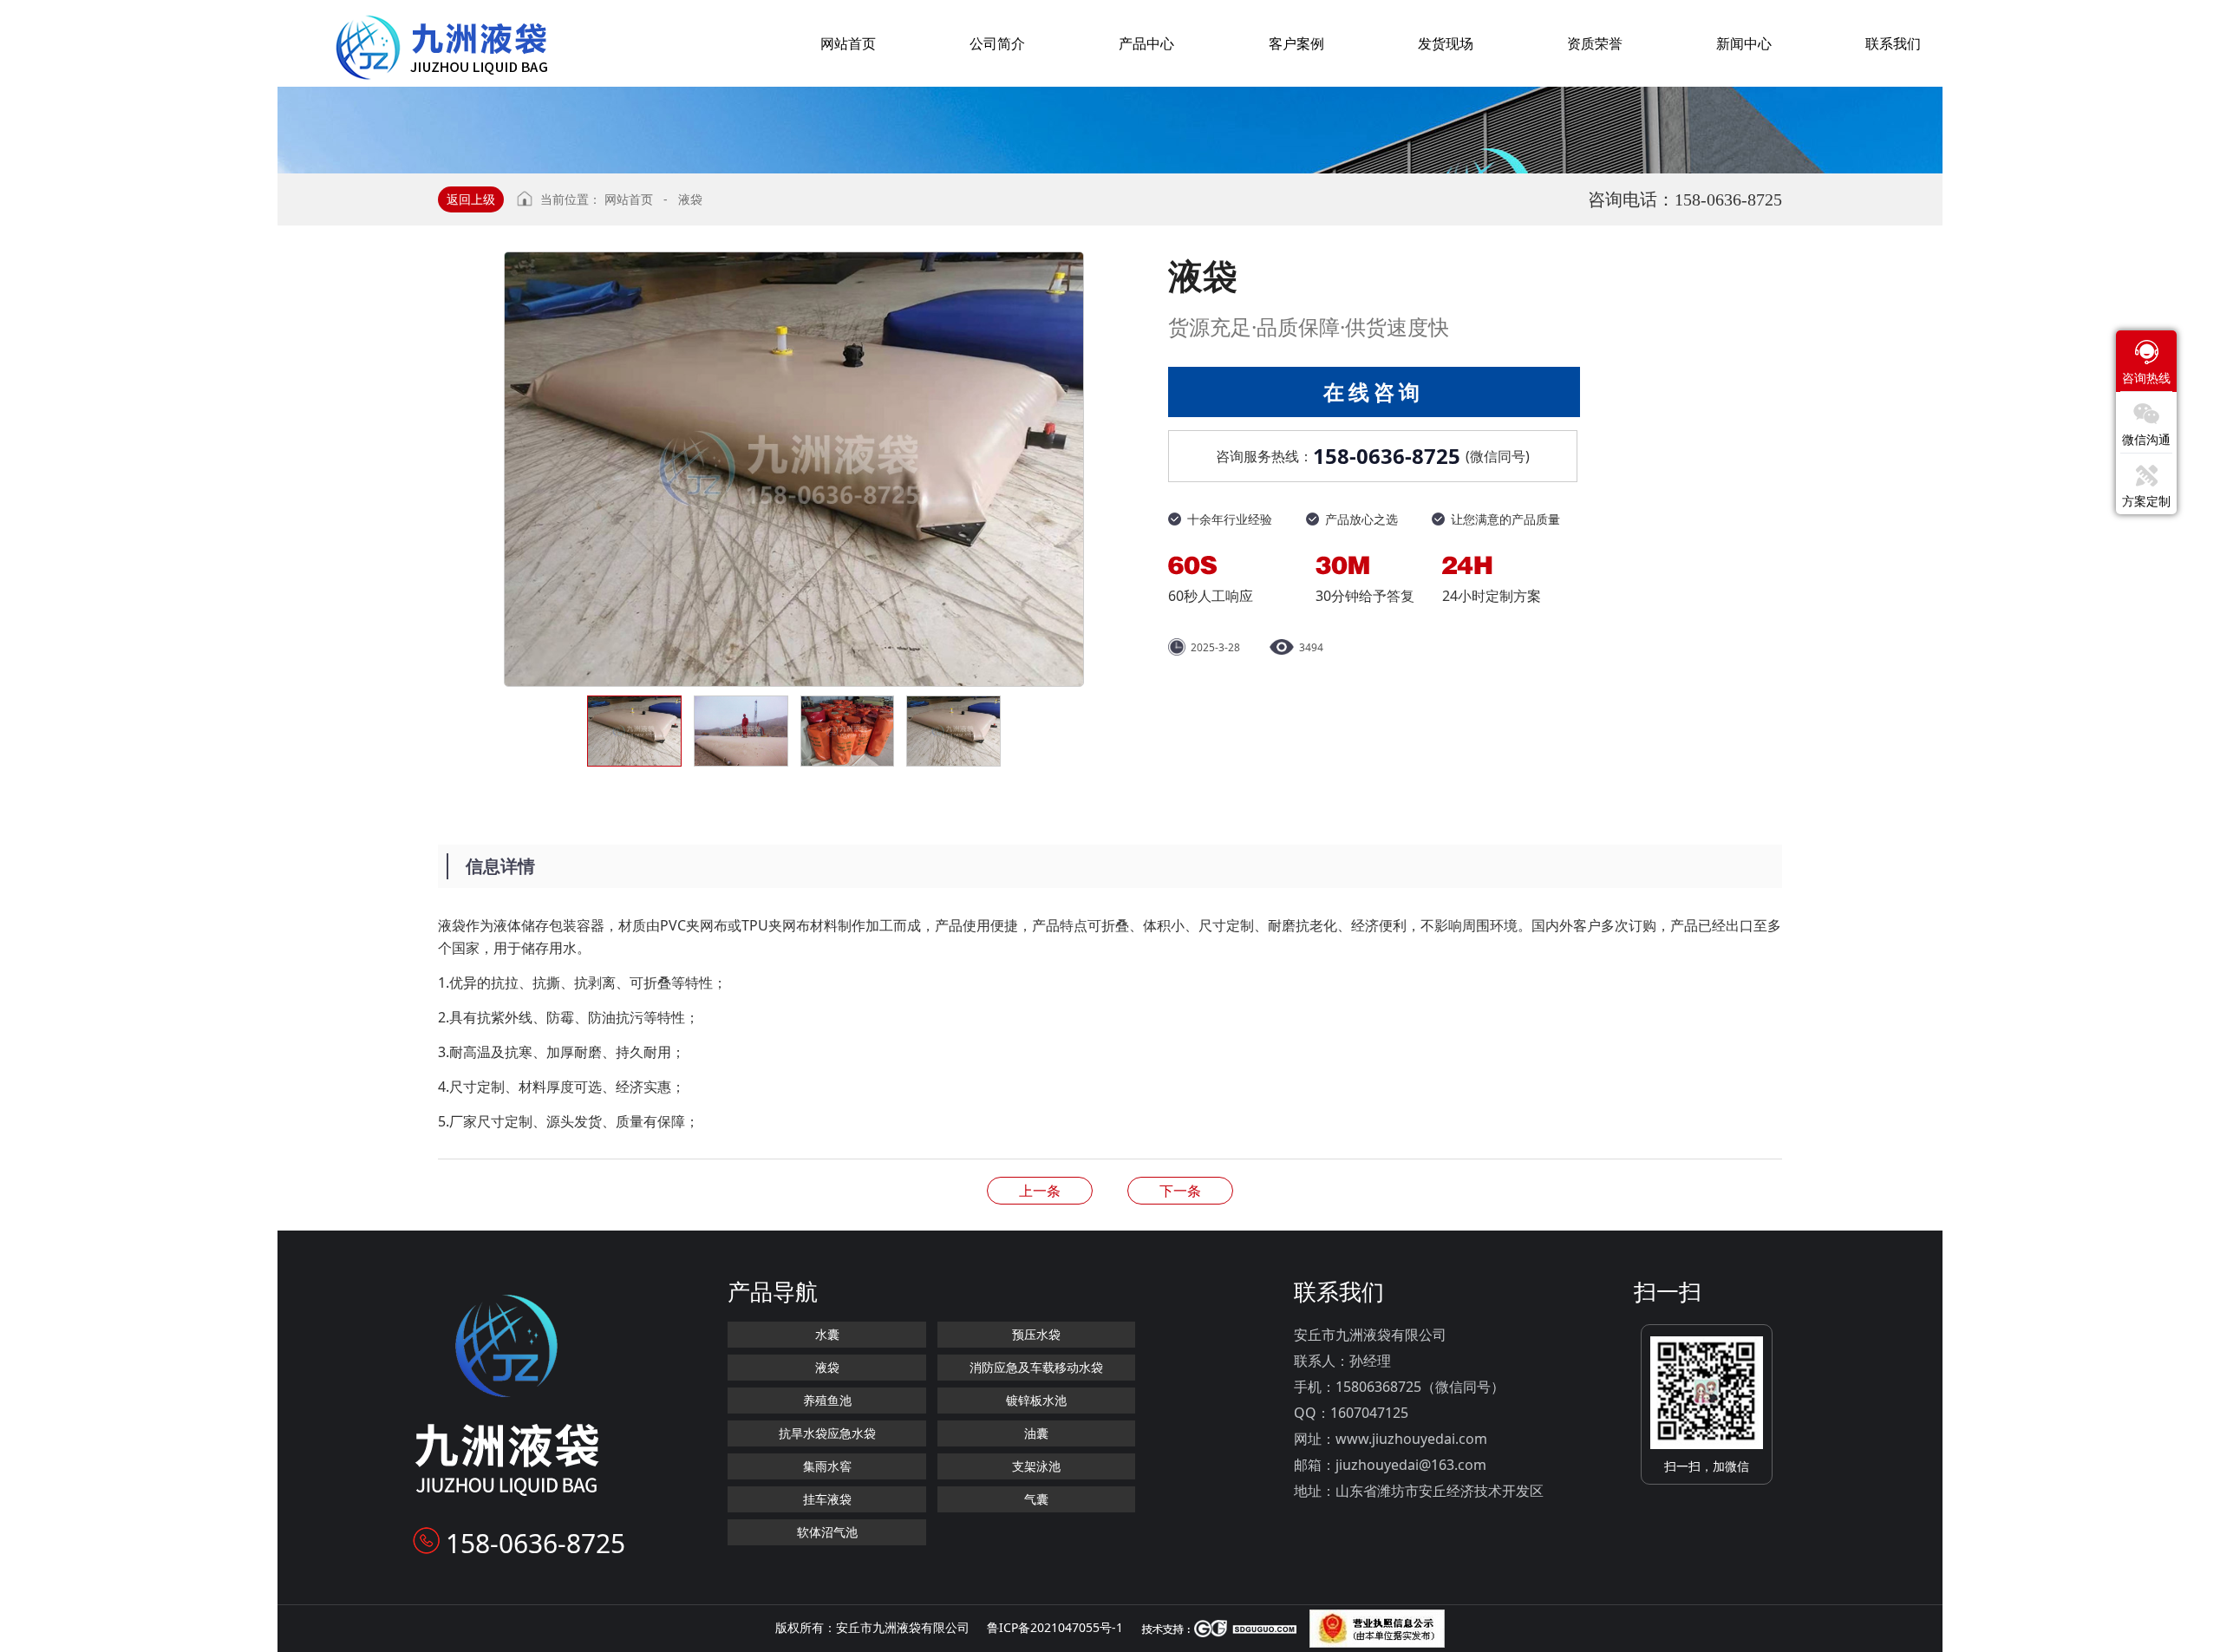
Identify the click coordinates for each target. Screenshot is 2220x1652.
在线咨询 (1374, 392)
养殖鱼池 (827, 1400)
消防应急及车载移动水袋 (1036, 1367)
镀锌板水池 (1036, 1400)
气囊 (1036, 1499)
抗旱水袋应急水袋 (827, 1433)
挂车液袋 (827, 1499)
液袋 (690, 199)
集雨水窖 (827, 1466)
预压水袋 (1036, 1334)
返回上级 (471, 199)
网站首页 (629, 199)
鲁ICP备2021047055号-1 (1055, 1627)
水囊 (827, 1334)
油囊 (1036, 1433)
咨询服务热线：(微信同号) (1373, 456)
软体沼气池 (827, 1532)
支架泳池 (1036, 1466)
